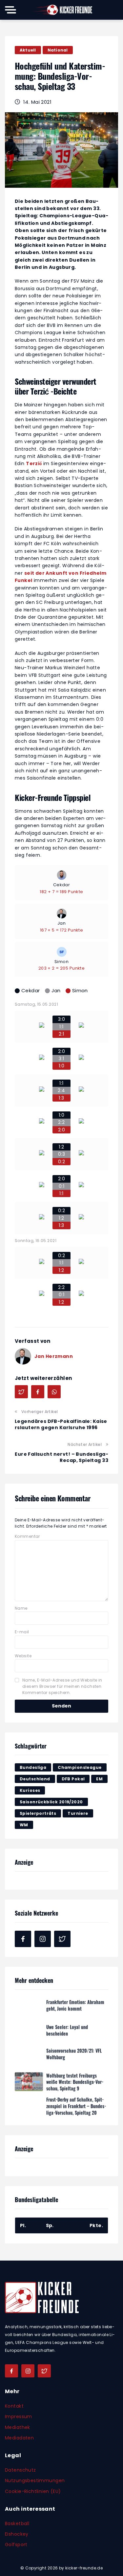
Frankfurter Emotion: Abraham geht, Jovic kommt (75, 2004)
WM (24, 1825)
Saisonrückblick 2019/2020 (51, 1802)
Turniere (78, 1813)
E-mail (22, 1632)
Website (23, 1656)
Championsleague (80, 1767)
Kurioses (30, 1790)
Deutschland (35, 1779)
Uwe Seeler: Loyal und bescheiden (67, 2029)
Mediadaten (19, 2438)
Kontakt (14, 2406)
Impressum (19, 2416)
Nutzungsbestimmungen (35, 2480)
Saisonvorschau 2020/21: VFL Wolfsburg (74, 2053)
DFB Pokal (73, 1779)
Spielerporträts (38, 1813)
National (58, 50)
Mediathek (18, 2427)
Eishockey (17, 2534)
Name (21, 1608)
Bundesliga (33, 1767)
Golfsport (16, 2544)
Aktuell (28, 50)
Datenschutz (20, 2470)
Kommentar (27, 1536)
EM (99, 1779)
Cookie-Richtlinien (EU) (33, 2491)
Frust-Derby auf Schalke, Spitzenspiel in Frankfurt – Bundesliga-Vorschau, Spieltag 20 (76, 2105)
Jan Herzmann (54, 1356)
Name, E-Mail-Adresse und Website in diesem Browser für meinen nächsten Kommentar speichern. (62, 1686)
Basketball (17, 2523)
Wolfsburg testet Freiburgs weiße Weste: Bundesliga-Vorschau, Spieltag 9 (75, 2081)
